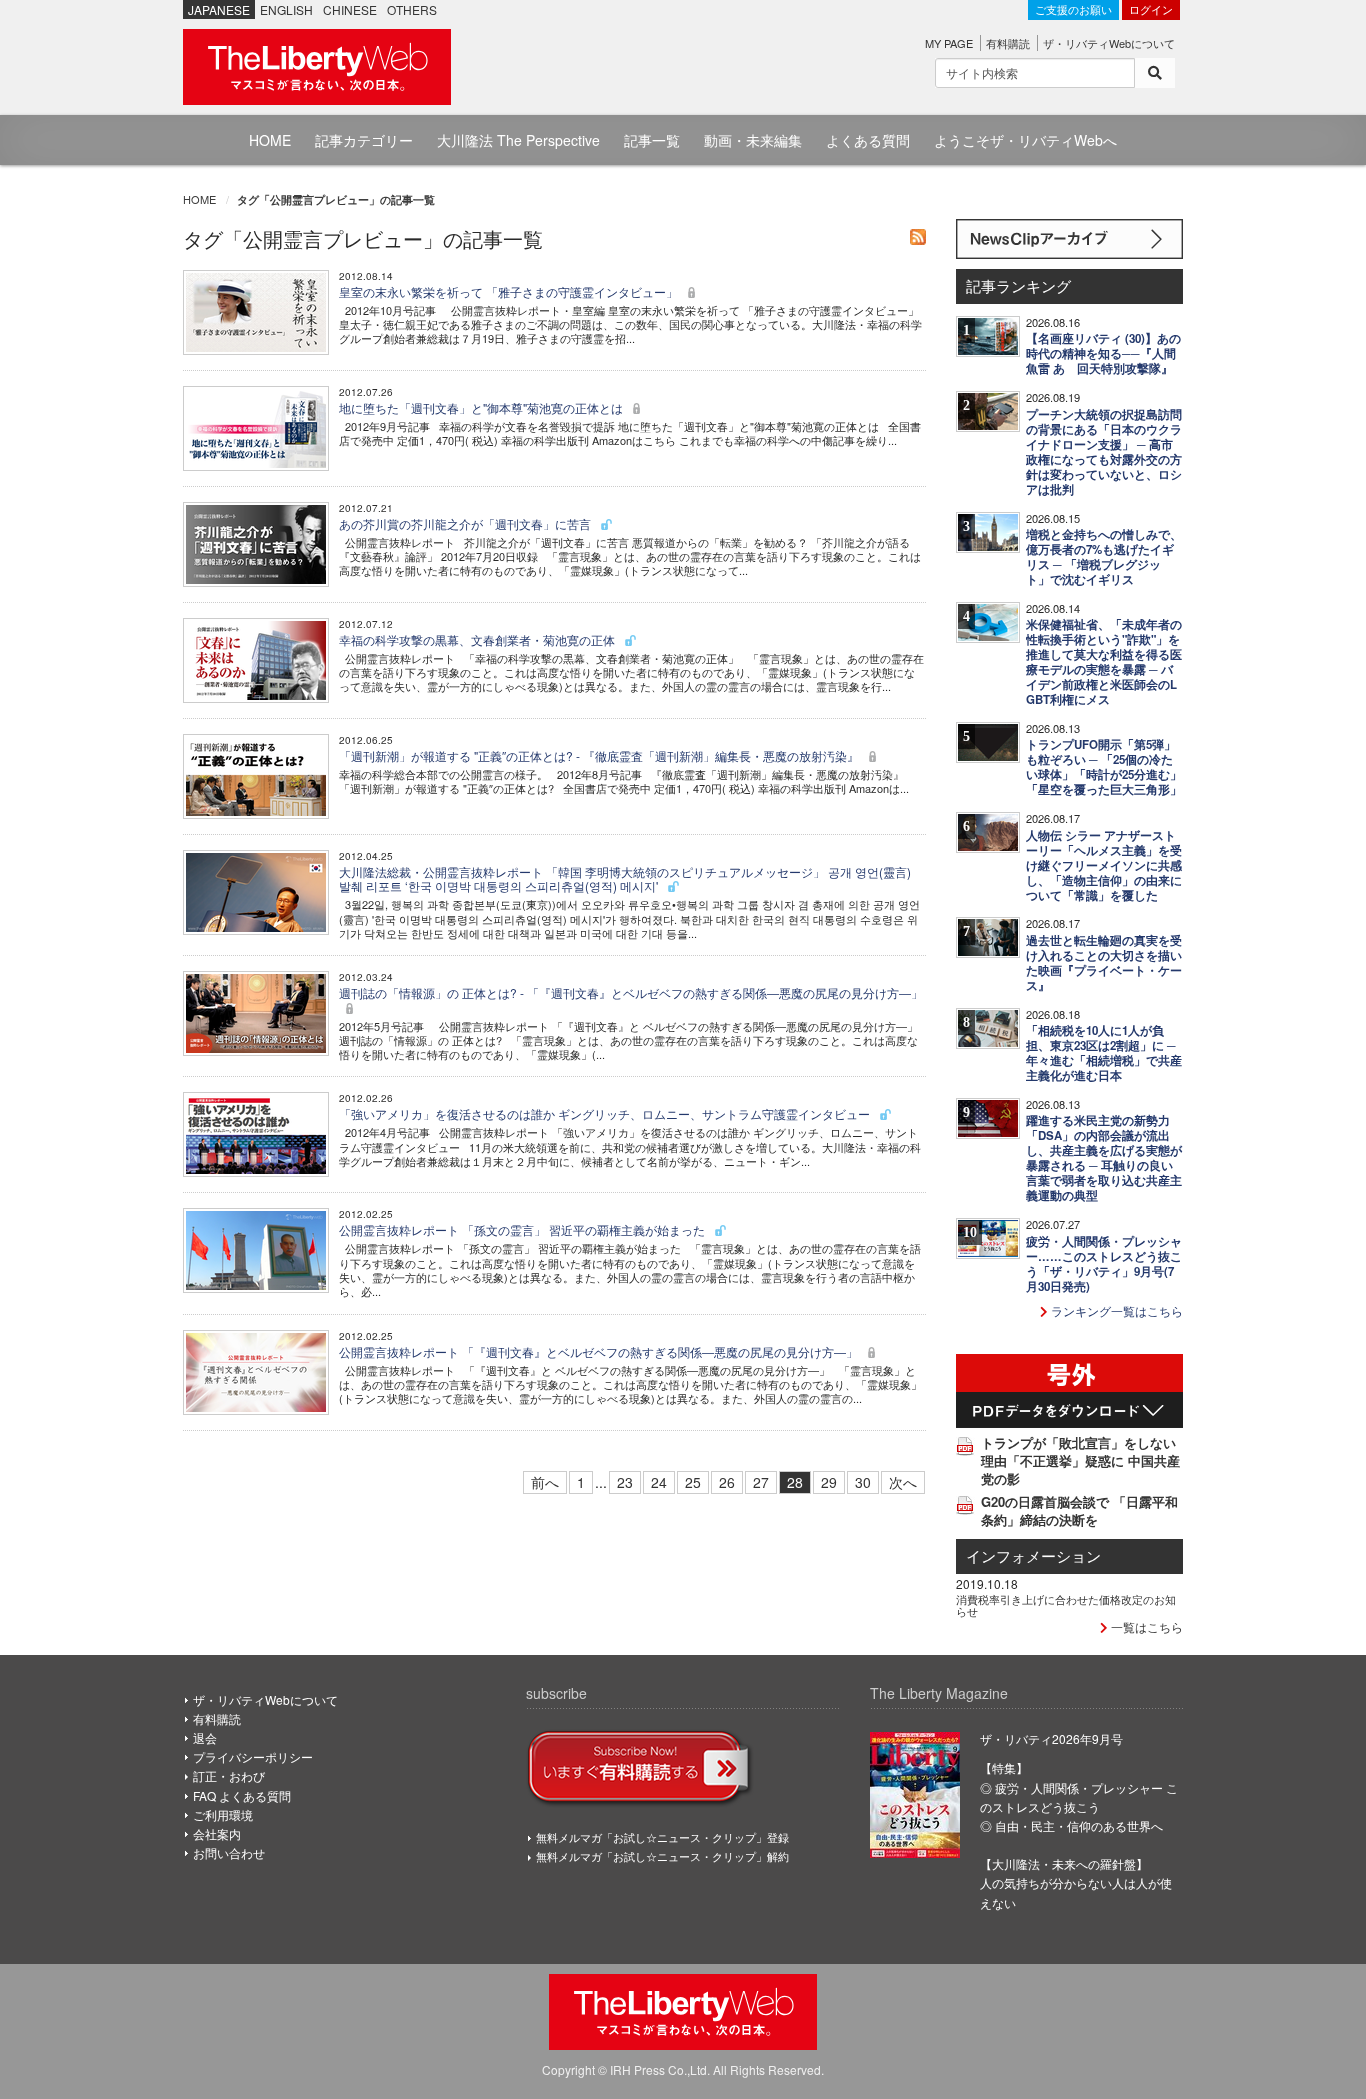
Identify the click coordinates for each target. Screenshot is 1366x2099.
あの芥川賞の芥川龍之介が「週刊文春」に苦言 (466, 523)
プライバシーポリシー (253, 1756)
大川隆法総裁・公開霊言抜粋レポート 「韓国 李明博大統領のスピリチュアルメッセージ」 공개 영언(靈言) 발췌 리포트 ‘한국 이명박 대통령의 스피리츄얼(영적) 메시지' (625, 878)
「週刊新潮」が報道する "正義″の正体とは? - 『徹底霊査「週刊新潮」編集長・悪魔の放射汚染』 (600, 755)
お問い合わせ (229, 1852)
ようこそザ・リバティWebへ (1025, 140)
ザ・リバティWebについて (1109, 43)
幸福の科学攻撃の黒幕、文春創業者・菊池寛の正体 (478, 639)
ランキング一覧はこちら (1115, 1310)
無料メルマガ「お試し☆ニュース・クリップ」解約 (662, 1856)
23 (625, 1482)
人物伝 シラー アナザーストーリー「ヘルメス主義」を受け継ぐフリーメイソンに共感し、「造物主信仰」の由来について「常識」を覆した (1104, 865)
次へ (903, 1482)
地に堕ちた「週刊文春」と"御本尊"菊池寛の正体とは (482, 407)
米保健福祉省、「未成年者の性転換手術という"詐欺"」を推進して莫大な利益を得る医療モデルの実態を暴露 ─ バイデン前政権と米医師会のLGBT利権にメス (1104, 662)
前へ (545, 1482)
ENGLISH (286, 9)
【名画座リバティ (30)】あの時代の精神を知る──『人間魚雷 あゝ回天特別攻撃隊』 (1103, 353)
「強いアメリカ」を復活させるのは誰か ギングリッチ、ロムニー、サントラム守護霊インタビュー (606, 1113)
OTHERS (412, 9)
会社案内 (217, 1833)
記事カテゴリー (364, 140)
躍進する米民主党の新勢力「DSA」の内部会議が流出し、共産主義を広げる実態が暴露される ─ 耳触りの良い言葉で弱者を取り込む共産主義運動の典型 (1104, 1158)
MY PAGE (949, 43)
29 (829, 1482)
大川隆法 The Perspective (518, 140)
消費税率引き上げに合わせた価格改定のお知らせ (1066, 1605)
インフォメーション (1033, 1555)
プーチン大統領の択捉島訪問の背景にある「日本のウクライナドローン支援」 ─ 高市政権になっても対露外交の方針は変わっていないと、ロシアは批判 (1104, 452)
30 (863, 1482)
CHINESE (350, 9)
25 (693, 1482)
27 (761, 1482)
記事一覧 (652, 140)
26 (727, 1482)
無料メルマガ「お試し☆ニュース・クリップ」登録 (662, 1837)
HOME (270, 140)
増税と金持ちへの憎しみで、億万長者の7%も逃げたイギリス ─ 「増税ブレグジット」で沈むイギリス (1104, 557)
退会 (205, 1737)
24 (659, 1482)
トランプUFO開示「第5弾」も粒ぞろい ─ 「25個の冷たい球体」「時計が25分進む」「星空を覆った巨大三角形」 (1104, 767)
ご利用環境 (223, 1814)
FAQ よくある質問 (242, 1795)
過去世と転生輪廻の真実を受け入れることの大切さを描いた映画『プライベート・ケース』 (1104, 963)
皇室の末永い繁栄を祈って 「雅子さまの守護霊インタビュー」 (510, 291)
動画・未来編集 (753, 140)
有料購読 (1008, 43)
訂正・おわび (229, 1775)
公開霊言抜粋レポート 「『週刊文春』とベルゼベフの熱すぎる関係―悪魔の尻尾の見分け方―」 (600, 1351)
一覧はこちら (1145, 1626)
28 (795, 1482)
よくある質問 (868, 140)
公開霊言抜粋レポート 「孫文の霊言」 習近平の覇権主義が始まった (523, 1229)
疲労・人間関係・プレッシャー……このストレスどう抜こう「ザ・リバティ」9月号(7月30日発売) (1104, 1264)
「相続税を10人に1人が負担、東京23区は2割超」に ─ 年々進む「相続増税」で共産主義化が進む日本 (1104, 1053)
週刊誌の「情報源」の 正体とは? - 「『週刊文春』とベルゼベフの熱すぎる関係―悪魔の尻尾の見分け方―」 (631, 992)
